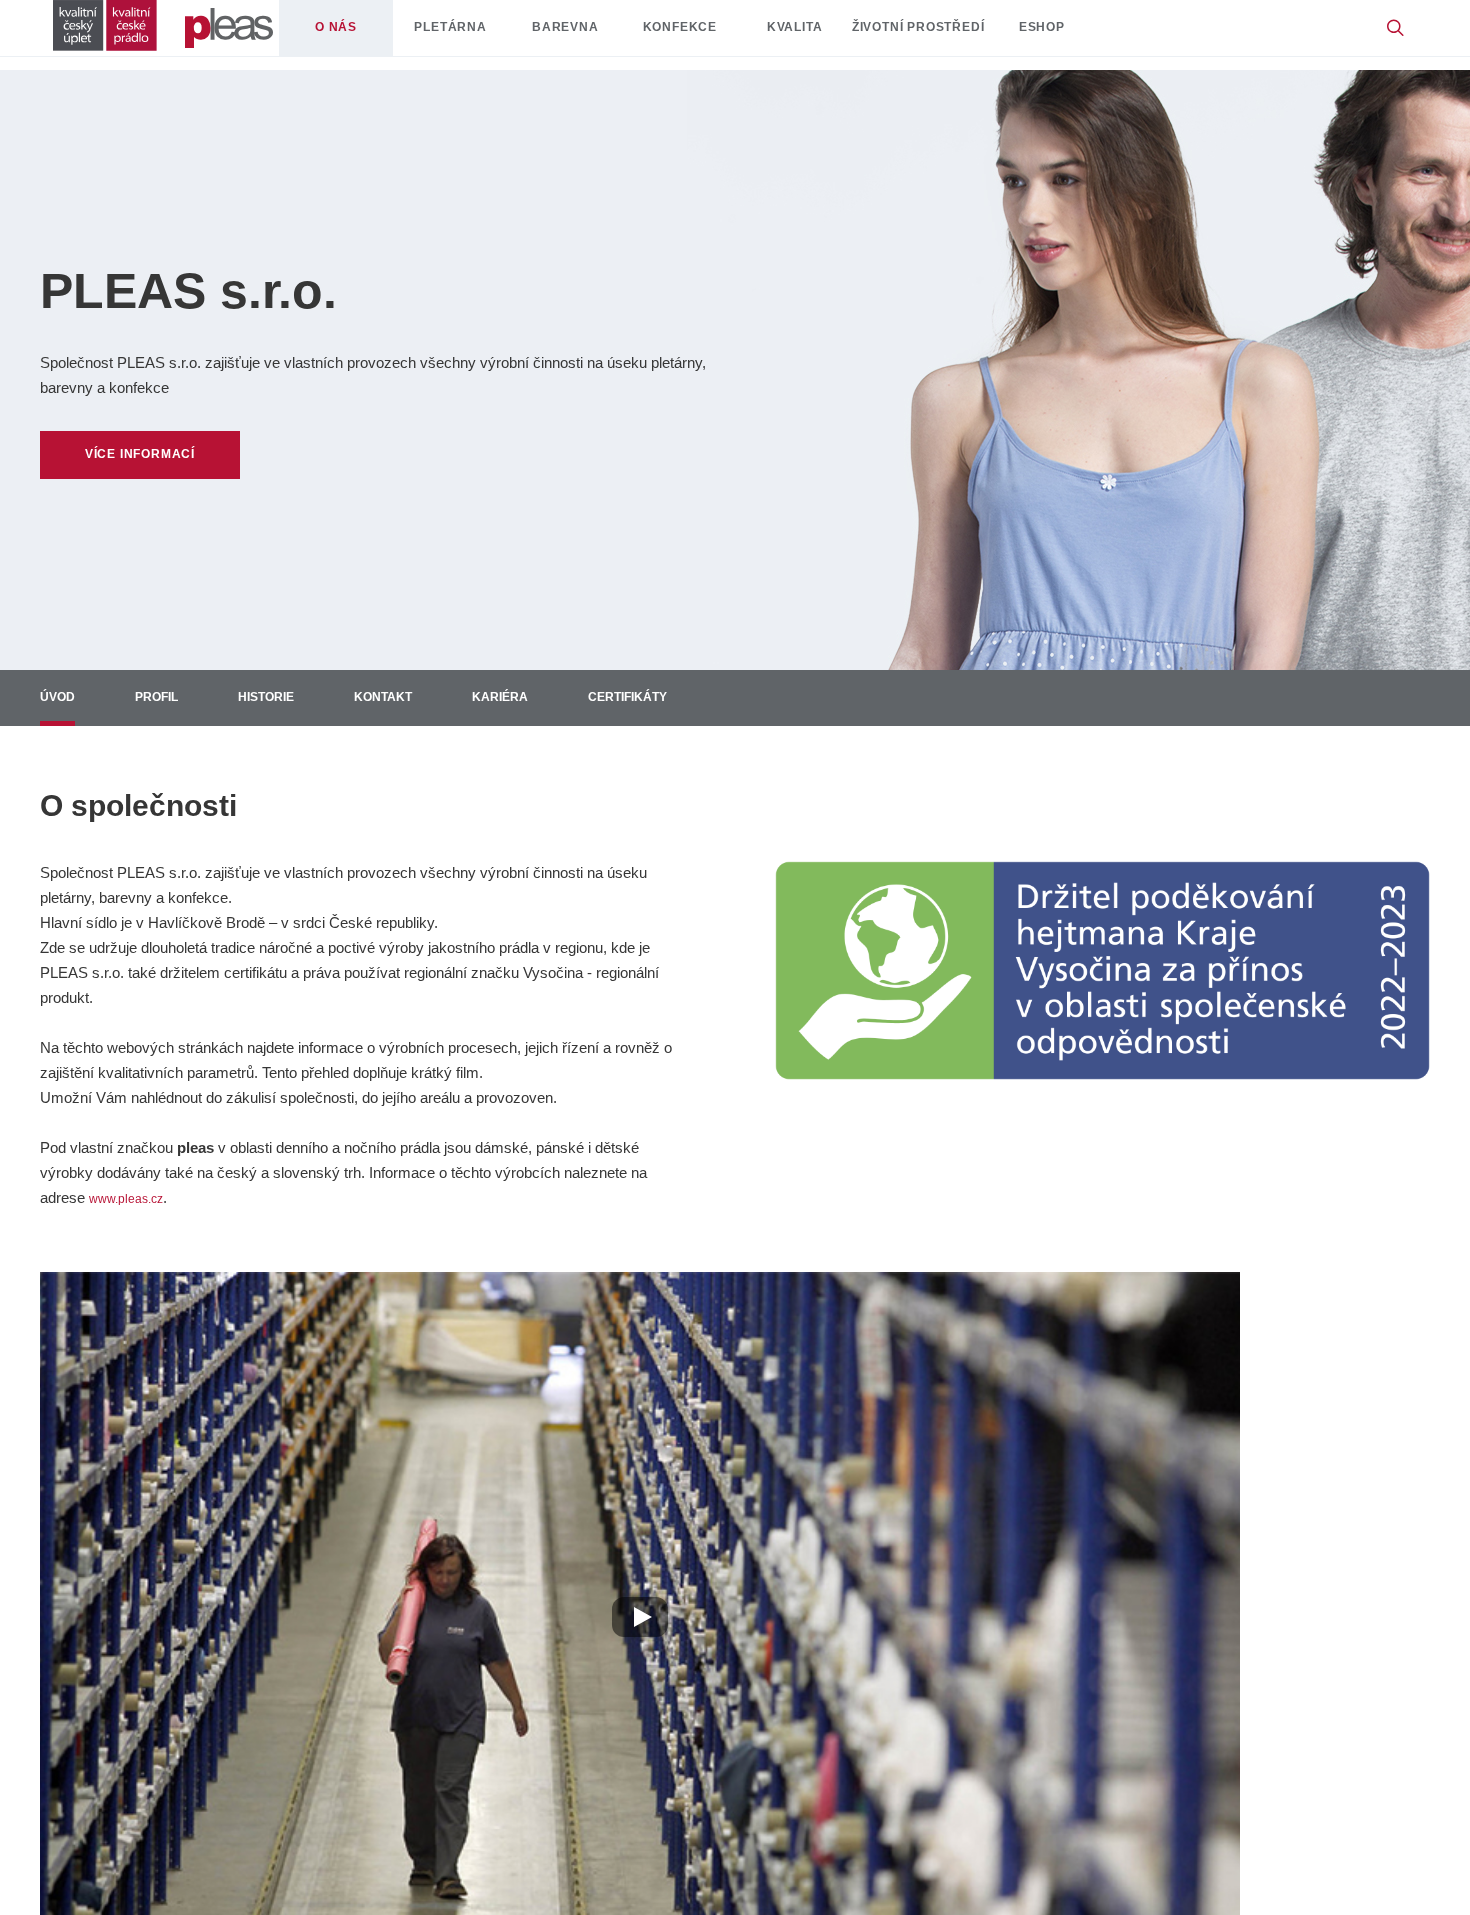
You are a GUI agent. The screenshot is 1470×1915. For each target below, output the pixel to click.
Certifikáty (701, 704)
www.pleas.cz (134, 1211)
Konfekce (712, 34)
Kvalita (829, 34)
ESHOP (1114, 34)
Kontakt (426, 704)
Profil (171, 704)
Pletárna (478, 34)
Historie (294, 704)
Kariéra (557, 704)
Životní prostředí (972, 34)
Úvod (62, 704)
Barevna (595, 34)
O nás (360, 34)
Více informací (165, 454)
